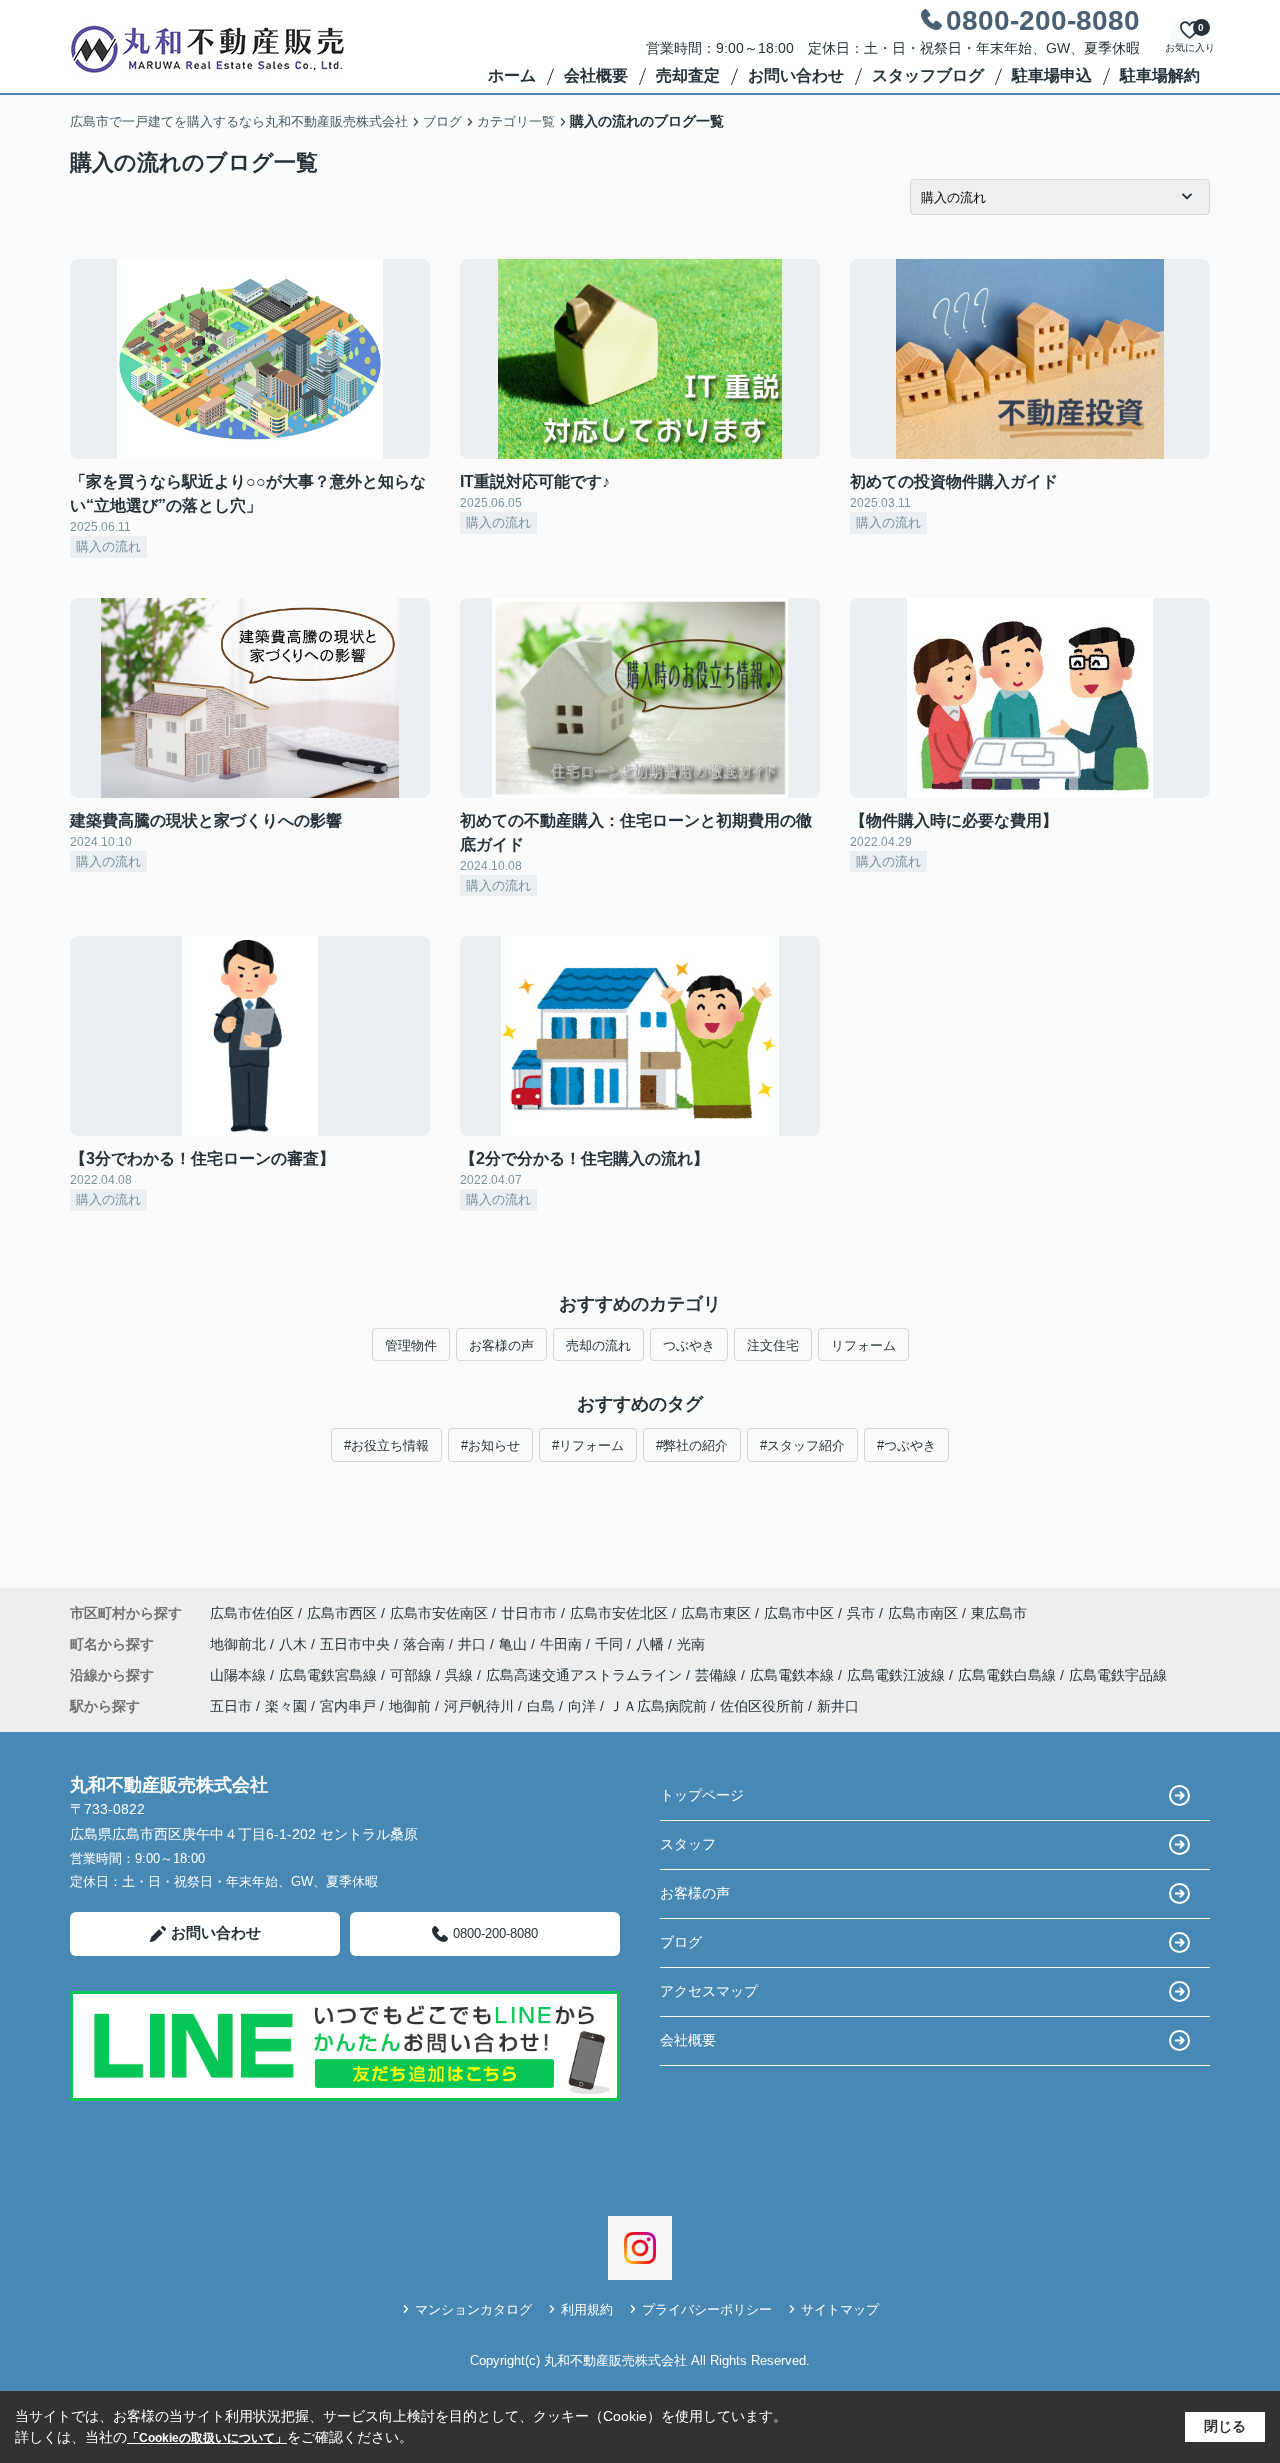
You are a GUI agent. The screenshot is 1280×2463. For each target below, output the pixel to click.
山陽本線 (240, 1675)
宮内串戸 (348, 1706)
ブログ (681, 1942)
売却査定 (688, 75)
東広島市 (999, 1613)
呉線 (461, 1675)
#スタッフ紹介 (802, 1445)
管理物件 (411, 1345)
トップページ (702, 1795)
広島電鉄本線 (794, 1675)
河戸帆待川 (479, 1706)
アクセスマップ (709, 1991)
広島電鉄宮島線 (330, 1675)
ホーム (512, 75)
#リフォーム (588, 1445)
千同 (611, 1644)
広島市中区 (799, 1613)
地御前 (410, 1706)
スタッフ (688, 1844)
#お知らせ (490, 1445)
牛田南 (563, 1644)
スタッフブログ (928, 75)
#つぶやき (906, 1445)
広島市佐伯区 (252, 1613)
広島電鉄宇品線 (1118, 1675)
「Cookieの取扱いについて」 (207, 2438)
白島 (541, 1706)
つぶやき (689, 1345)
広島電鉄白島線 (1009, 1675)
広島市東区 (716, 1613)
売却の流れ (598, 1345)
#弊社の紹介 (692, 1445)
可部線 (413, 1675)
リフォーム (863, 1345)
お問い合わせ (796, 75)
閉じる (1225, 2426)
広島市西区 (342, 1613)
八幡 (652, 1644)
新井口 (838, 1706)
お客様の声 (501, 1345)
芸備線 (718, 1675)
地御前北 (240, 1644)
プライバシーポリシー (707, 2309)
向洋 (582, 1706)
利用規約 (587, 2309)
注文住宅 (773, 1345)
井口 (474, 1644)
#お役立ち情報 (386, 1445)
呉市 (861, 1613)
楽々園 (286, 1706)
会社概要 (596, 75)
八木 (295, 1644)
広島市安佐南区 (439, 1613)
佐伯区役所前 (762, 1706)
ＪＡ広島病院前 (658, 1706)
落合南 (426, 1644)
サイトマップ (840, 2309)
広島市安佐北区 (619, 1613)
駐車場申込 (1052, 75)
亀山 (515, 1644)
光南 (691, 1644)
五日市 (231, 1706)
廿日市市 (529, 1613)
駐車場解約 (1160, 75)
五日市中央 (357, 1644)
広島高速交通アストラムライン (586, 1675)
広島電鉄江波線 (898, 1675)
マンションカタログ (473, 2309)
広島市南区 (923, 1613)
